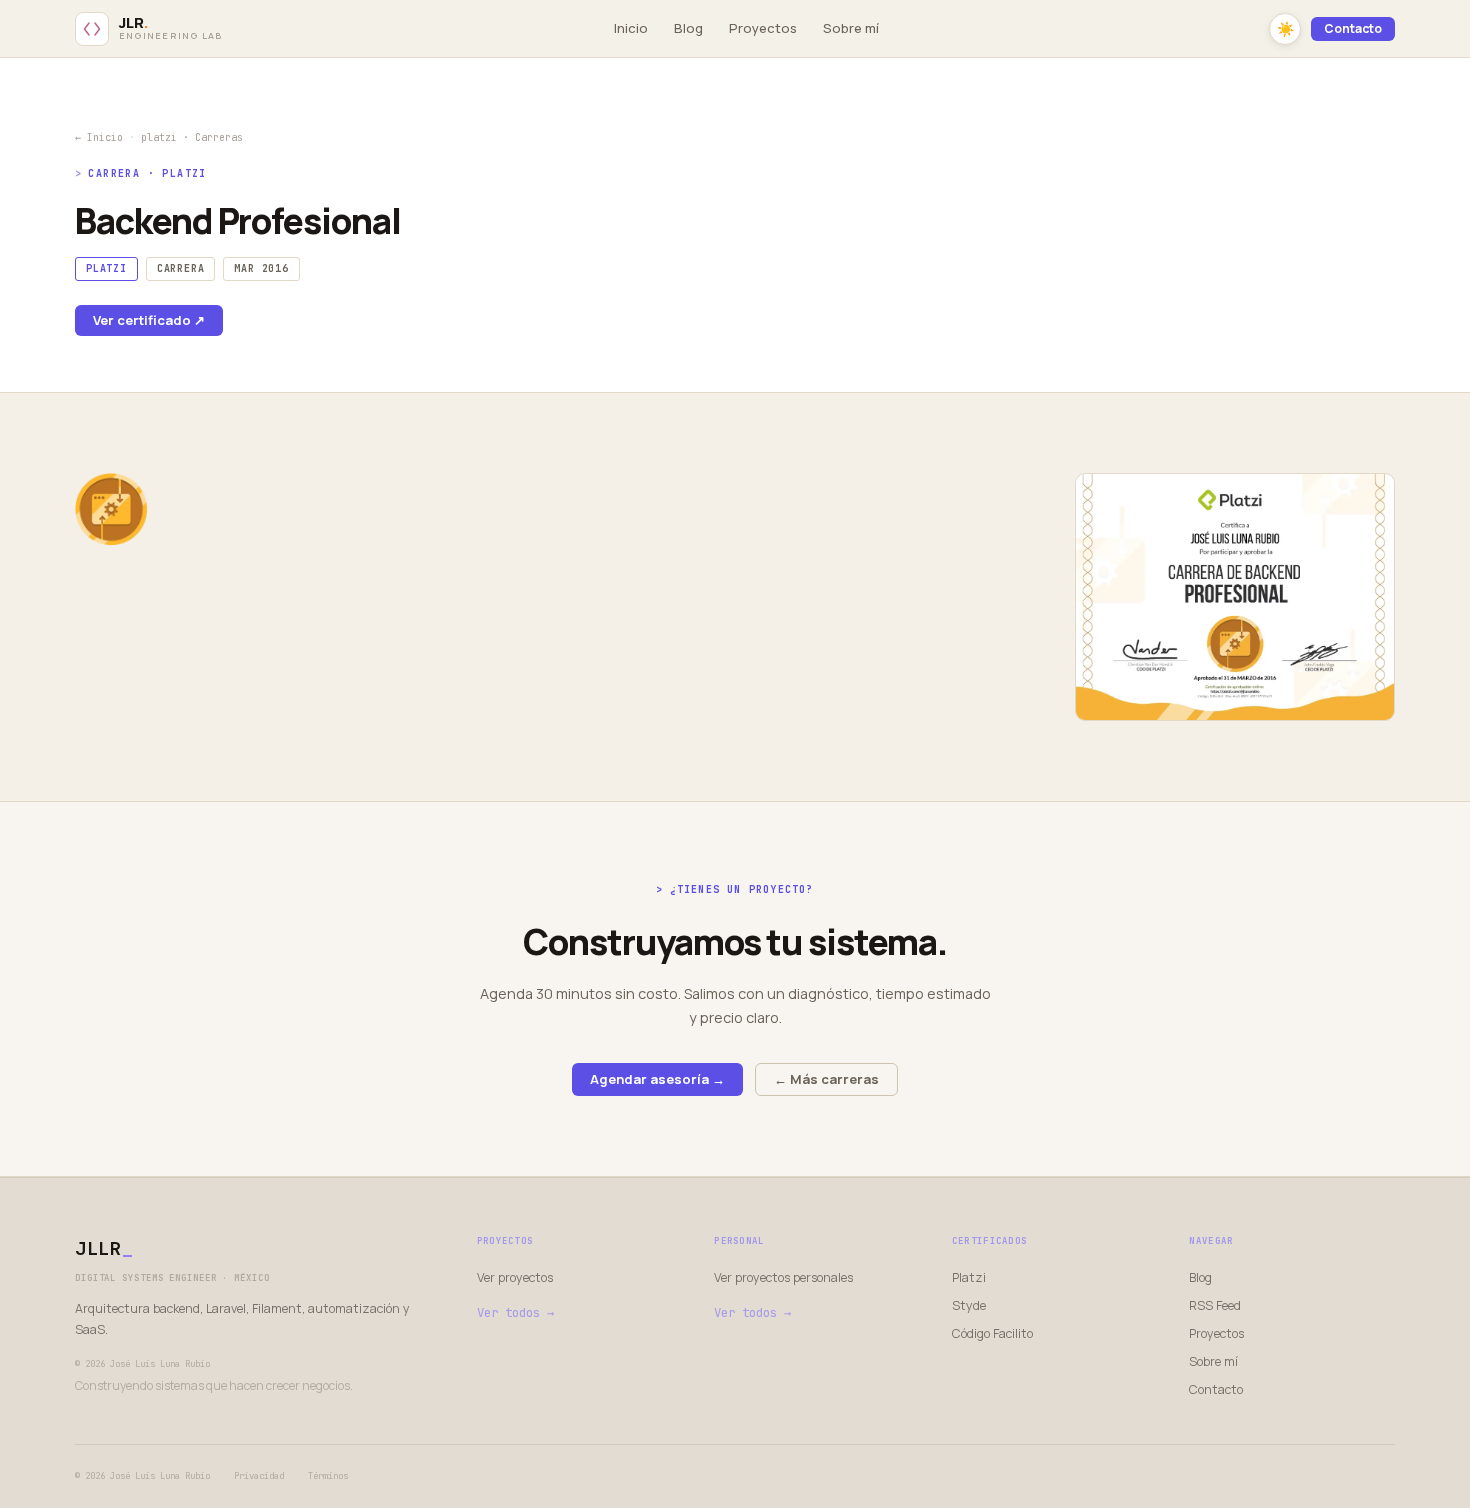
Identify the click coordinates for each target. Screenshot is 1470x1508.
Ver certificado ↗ (149, 320)
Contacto (1353, 28)
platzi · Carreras (192, 137)
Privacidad (259, 1476)
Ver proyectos (515, 1277)
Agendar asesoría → (657, 1079)
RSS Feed (1215, 1305)
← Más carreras (826, 1079)
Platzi (969, 1277)
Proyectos (763, 28)
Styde (969, 1305)
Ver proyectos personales (783, 1277)
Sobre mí (851, 28)
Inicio (631, 28)
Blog (688, 28)
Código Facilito (992, 1333)
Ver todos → (515, 1312)
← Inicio (99, 137)
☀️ (1285, 29)
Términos (328, 1476)
